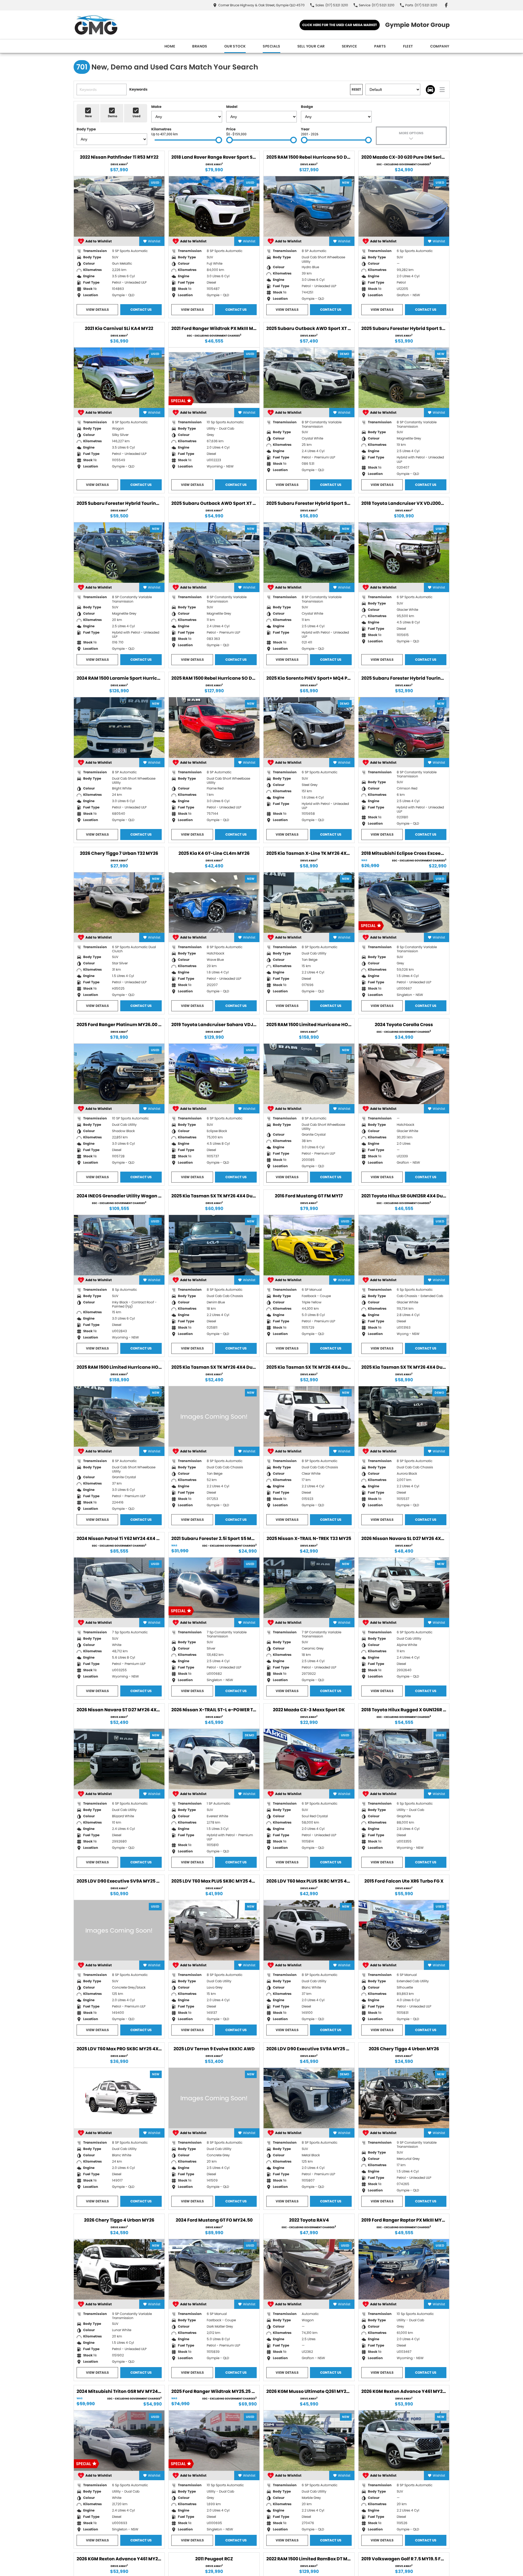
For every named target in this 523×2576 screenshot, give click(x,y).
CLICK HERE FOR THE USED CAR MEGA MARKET (340, 25)
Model (232, 107)
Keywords (138, 89)
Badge (307, 107)
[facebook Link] (446, 5)
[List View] (442, 90)
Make (156, 107)
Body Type (86, 129)
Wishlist (154, 241)
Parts (380, 46)
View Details (97, 310)
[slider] (219, 140)
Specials (271, 46)
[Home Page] (96, 25)
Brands (200, 46)
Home (170, 46)
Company (440, 46)
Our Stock (235, 46)
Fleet (408, 46)
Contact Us (141, 310)
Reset (356, 89)
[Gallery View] (430, 90)
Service (349, 46)
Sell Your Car (311, 46)
